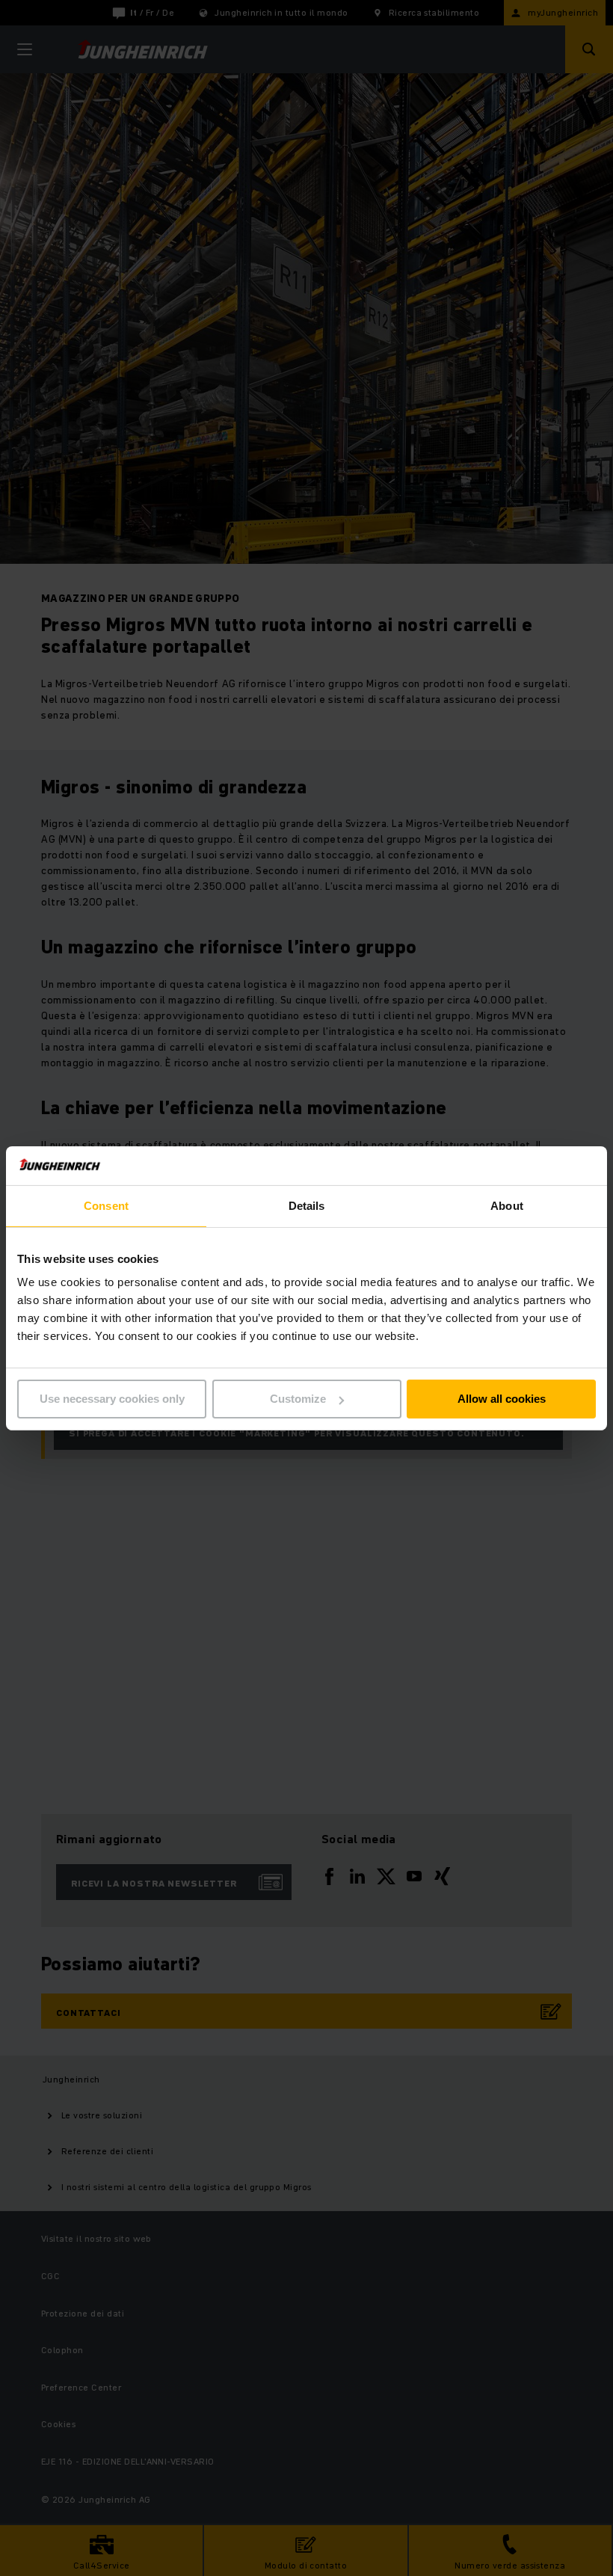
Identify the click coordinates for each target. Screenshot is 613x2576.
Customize (298, 1399)
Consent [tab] (106, 1206)
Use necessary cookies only (112, 1399)
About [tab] (507, 1206)
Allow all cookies (502, 1399)
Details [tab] (307, 1206)
